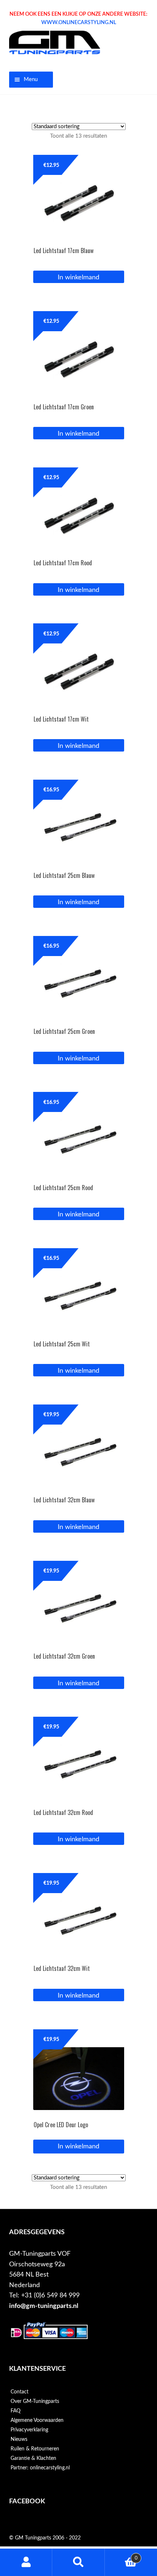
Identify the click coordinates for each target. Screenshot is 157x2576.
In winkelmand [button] (78, 277)
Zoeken (78, 2562)
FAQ (16, 2411)
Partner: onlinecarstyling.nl (40, 2468)
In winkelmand (78, 2146)
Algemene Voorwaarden (37, 2420)
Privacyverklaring (29, 2430)
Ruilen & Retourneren (35, 2449)
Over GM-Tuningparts (35, 2401)
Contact (20, 2392)
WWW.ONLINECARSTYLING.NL (79, 23)
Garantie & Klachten (33, 2458)
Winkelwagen (121, 2556)
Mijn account (26, 2562)
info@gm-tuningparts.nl (44, 2306)
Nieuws (19, 2439)
